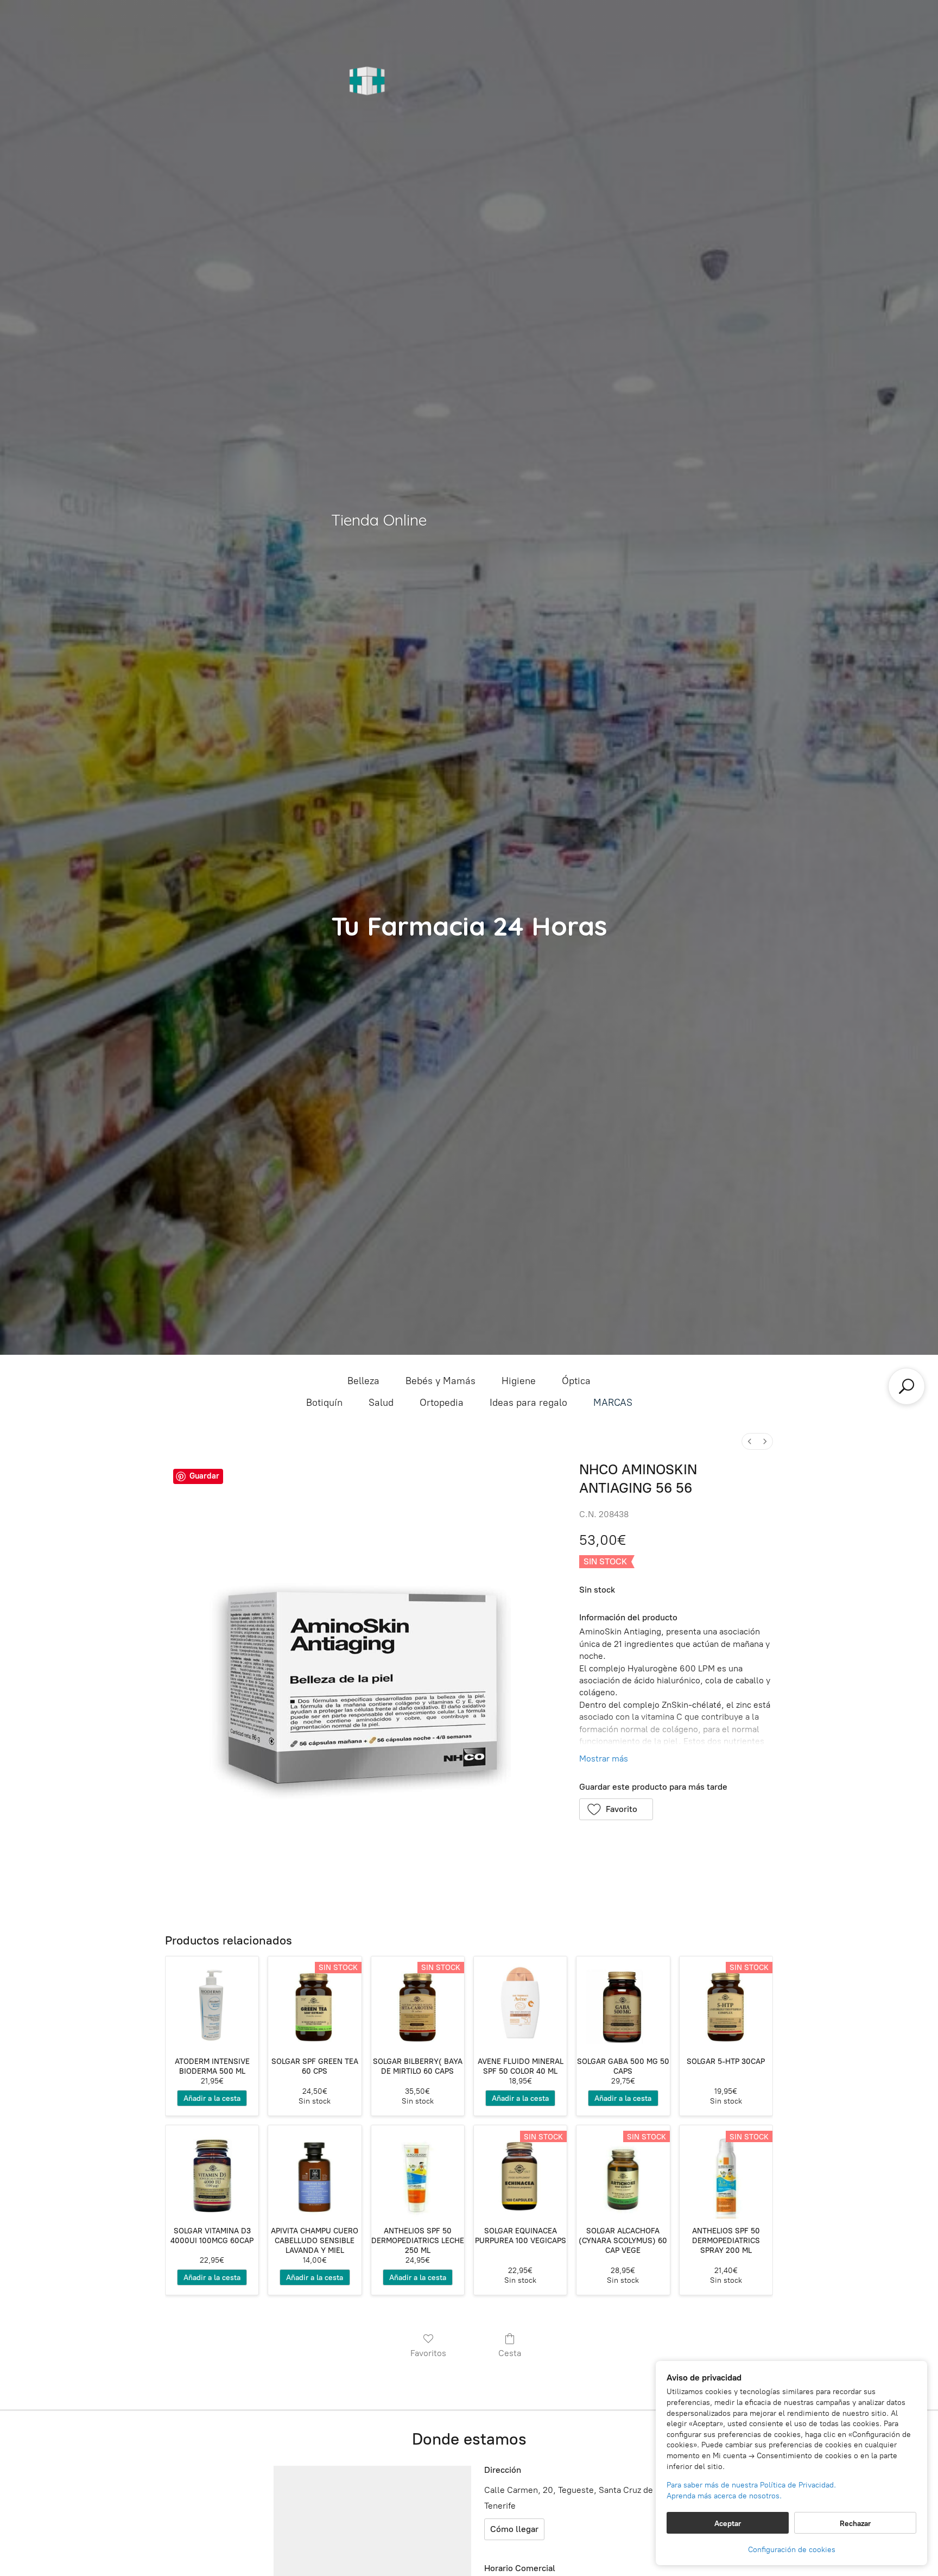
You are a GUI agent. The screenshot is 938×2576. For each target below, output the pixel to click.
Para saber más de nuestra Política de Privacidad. (751, 2485)
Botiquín (324, 1403)
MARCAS (613, 1403)
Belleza (363, 1381)
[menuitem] (750, 1441)
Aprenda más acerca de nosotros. (724, 2496)
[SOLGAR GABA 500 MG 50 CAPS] (623, 2003)
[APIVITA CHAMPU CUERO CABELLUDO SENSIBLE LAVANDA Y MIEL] (315, 2172)
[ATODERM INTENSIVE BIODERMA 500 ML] (212, 2003)
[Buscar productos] (907, 1386)
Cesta (510, 2353)
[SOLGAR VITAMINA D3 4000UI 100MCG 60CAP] (212, 2172)
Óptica (576, 1381)
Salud (381, 1403)
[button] (616, 1809)
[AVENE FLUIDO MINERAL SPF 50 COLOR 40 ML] (520, 2003)
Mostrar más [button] (604, 1759)
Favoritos (428, 2353)
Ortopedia (442, 1403)
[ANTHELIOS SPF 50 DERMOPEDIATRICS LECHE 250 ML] (418, 2172)
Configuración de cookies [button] (792, 2550)
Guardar (204, 1476)
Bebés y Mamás (441, 1381)
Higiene (519, 1381)
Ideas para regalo (528, 1403)
